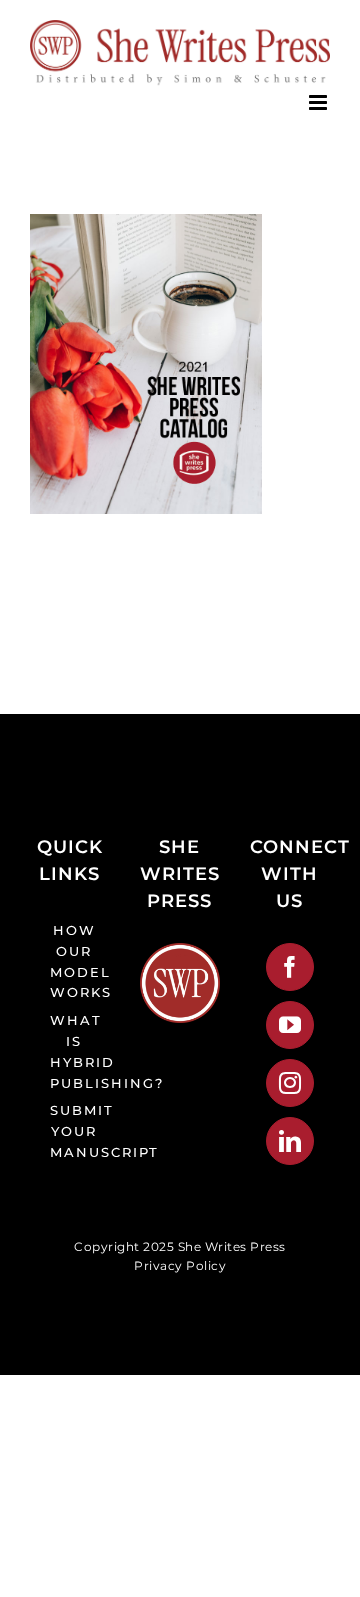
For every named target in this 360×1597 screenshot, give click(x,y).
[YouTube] (290, 1025)
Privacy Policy (180, 1265)
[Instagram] (290, 1083)
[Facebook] (290, 967)
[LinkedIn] (290, 1141)
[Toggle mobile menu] (320, 102)
